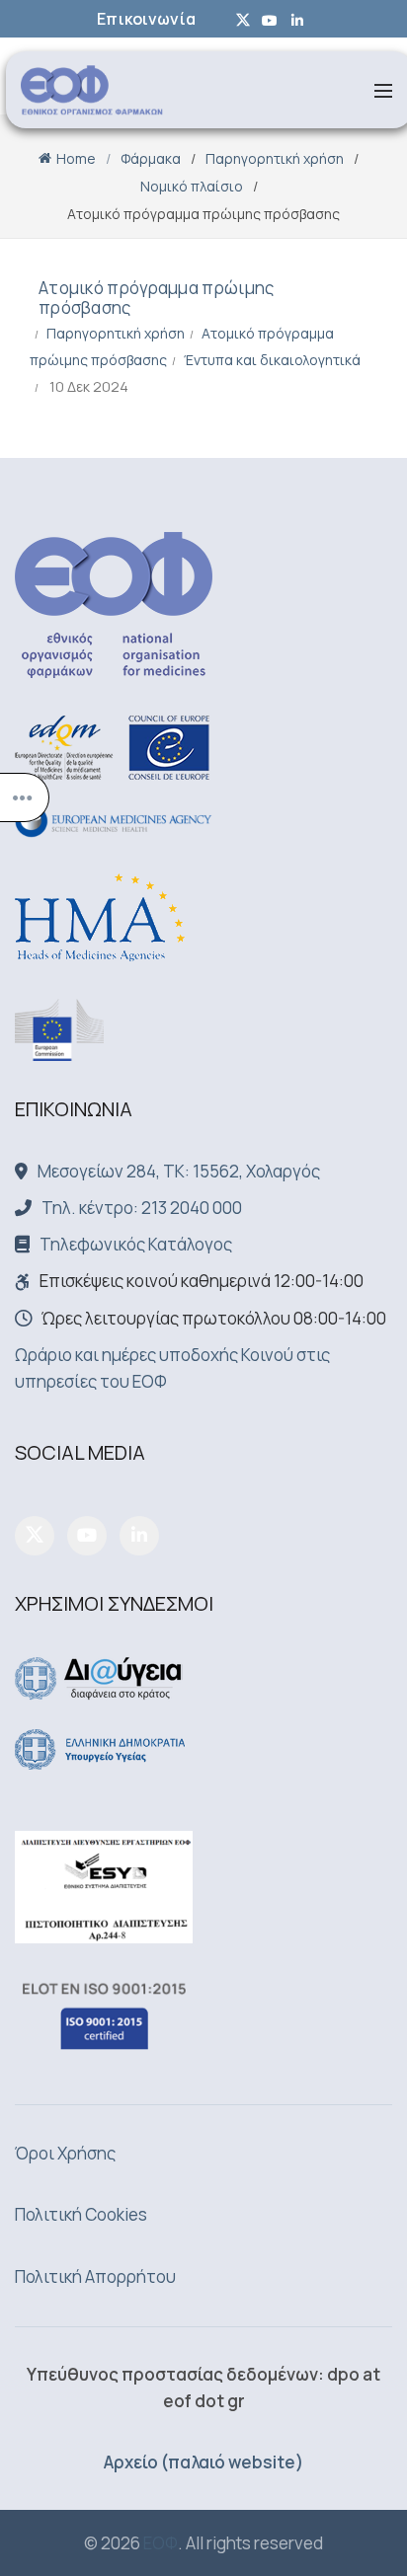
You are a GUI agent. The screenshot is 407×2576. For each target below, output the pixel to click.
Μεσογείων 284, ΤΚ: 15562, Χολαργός (179, 1171)
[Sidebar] (25, 797)
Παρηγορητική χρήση (275, 158)
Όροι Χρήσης (65, 2153)
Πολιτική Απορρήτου (95, 2276)
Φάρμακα (151, 158)
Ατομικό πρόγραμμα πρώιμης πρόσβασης (157, 298)
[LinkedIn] (139, 1536)
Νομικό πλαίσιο (192, 186)
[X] (35, 1536)
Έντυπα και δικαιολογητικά (272, 360)
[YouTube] (87, 1536)
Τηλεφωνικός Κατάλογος (136, 1244)
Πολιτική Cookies (81, 2214)
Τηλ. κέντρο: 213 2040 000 (142, 1208)
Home (76, 158)
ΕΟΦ (161, 2543)
